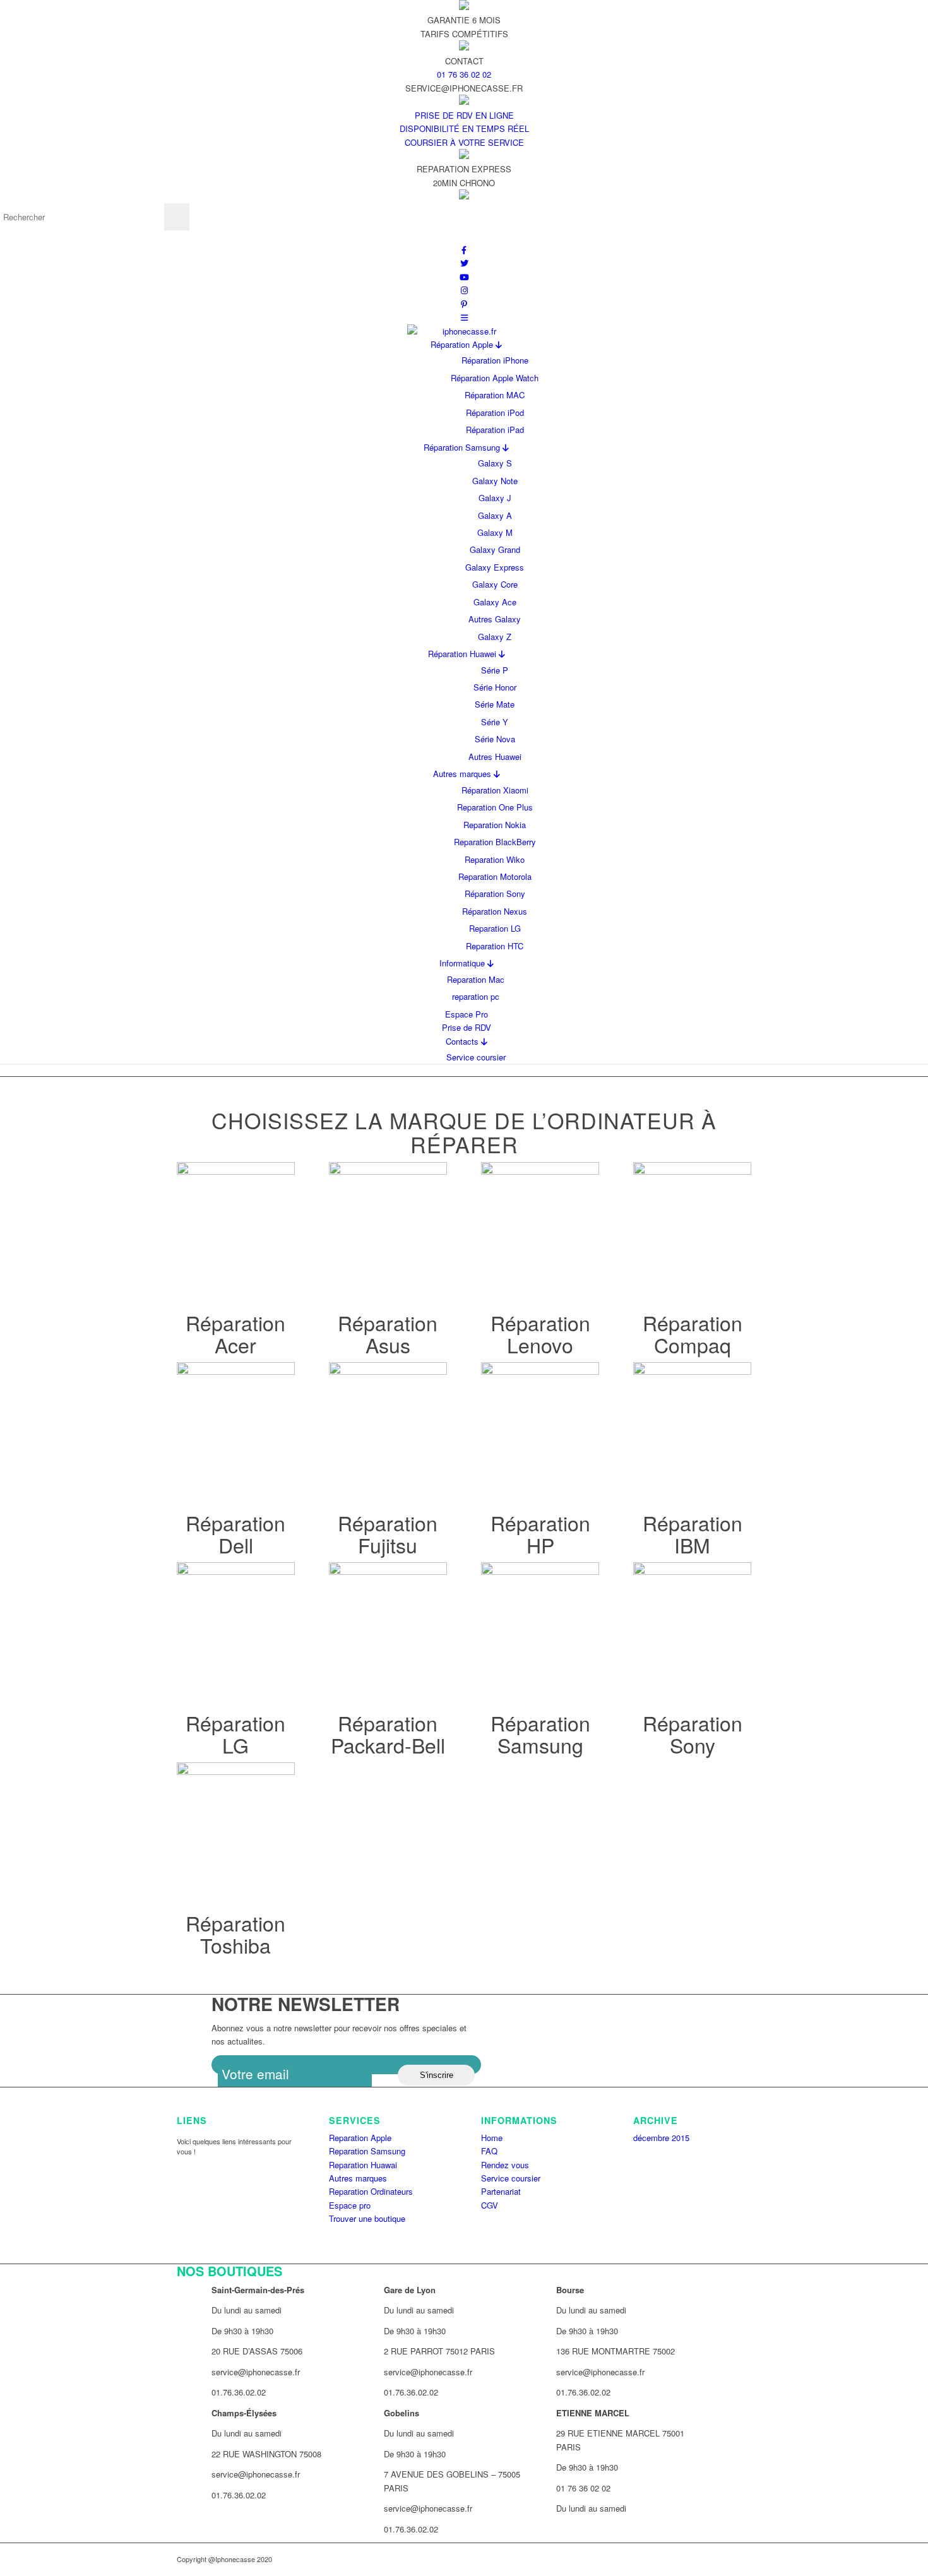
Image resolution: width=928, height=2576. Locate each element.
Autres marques (463, 774)
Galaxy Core (495, 584)
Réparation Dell (235, 1534)
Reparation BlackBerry (495, 842)
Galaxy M (495, 532)
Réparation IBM (693, 1534)
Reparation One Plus (495, 807)
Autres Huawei (495, 757)
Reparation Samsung (367, 2151)
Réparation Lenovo (540, 1333)
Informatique (463, 963)
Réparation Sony (495, 893)
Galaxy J (495, 498)
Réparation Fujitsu (388, 1534)
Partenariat (501, 2191)
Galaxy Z (495, 637)
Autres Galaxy (495, 619)
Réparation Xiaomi (495, 790)
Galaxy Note (495, 481)
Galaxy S (495, 463)
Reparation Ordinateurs (371, 2191)
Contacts (463, 1041)
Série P (495, 670)
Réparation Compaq (693, 1333)
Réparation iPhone (495, 360)
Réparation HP (540, 1534)
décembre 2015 (661, 2138)
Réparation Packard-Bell (388, 1734)
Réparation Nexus (495, 911)
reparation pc (476, 996)
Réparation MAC (495, 395)
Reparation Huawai (363, 2165)
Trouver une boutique (367, 2218)
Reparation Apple (360, 2138)
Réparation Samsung (463, 447)
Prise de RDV (467, 1027)
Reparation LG (495, 928)
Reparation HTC (495, 946)
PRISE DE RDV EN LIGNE (464, 115)
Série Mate (495, 704)
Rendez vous (505, 2165)
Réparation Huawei (463, 654)
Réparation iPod (495, 413)
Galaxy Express (495, 567)
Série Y (495, 722)
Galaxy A (495, 515)
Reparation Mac (476, 979)
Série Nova (495, 739)
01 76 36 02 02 (464, 74)
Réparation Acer (235, 1333)
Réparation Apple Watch (495, 378)
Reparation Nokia (495, 825)
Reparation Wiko (495, 859)
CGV (490, 2205)
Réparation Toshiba (235, 1934)
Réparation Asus (388, 1333)
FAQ (489, 2151)
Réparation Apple (463, 344)
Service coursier (476, 1057)
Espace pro (350, 2205)
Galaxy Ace (495, 602)
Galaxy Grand (495, 549)
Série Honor (495, 687)
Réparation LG (235, 1734)
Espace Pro (467, 1014)
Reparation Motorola (495, 876)
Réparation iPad (495, 430)
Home (492, 2138)
